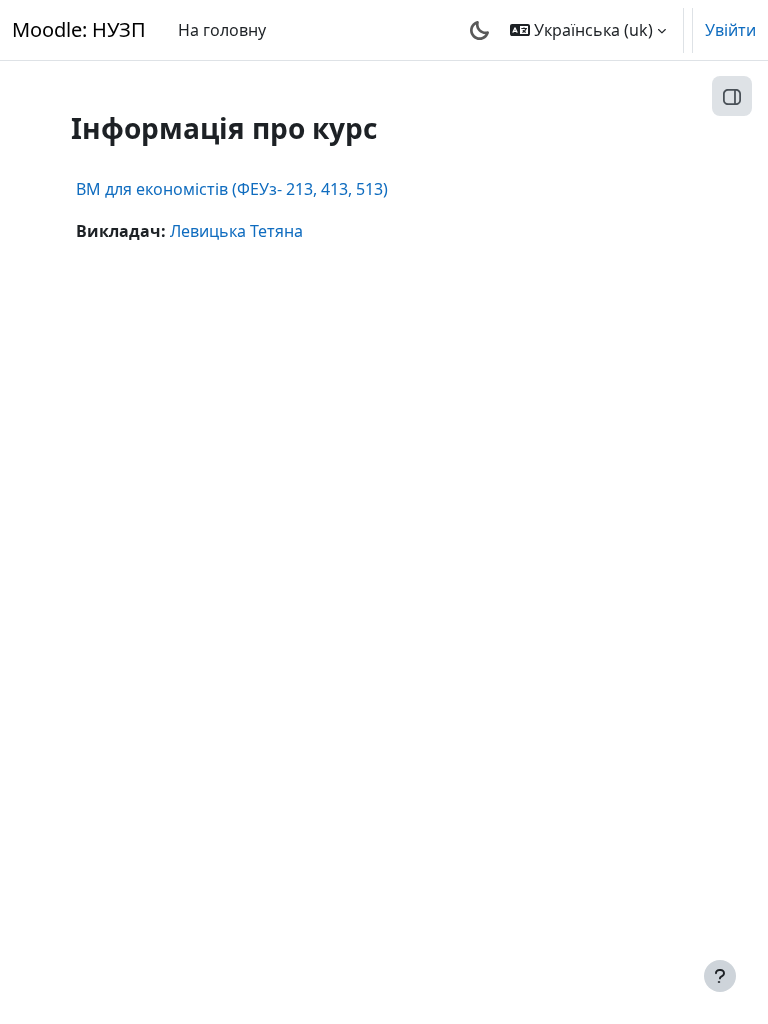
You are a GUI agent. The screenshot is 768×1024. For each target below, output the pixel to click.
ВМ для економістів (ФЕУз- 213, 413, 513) (232, 189)
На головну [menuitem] (222, 30)
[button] (588, 30)
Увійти (730, 30)
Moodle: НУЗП (79, 29)
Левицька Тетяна (236, 231)
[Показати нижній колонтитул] (720, 976)
